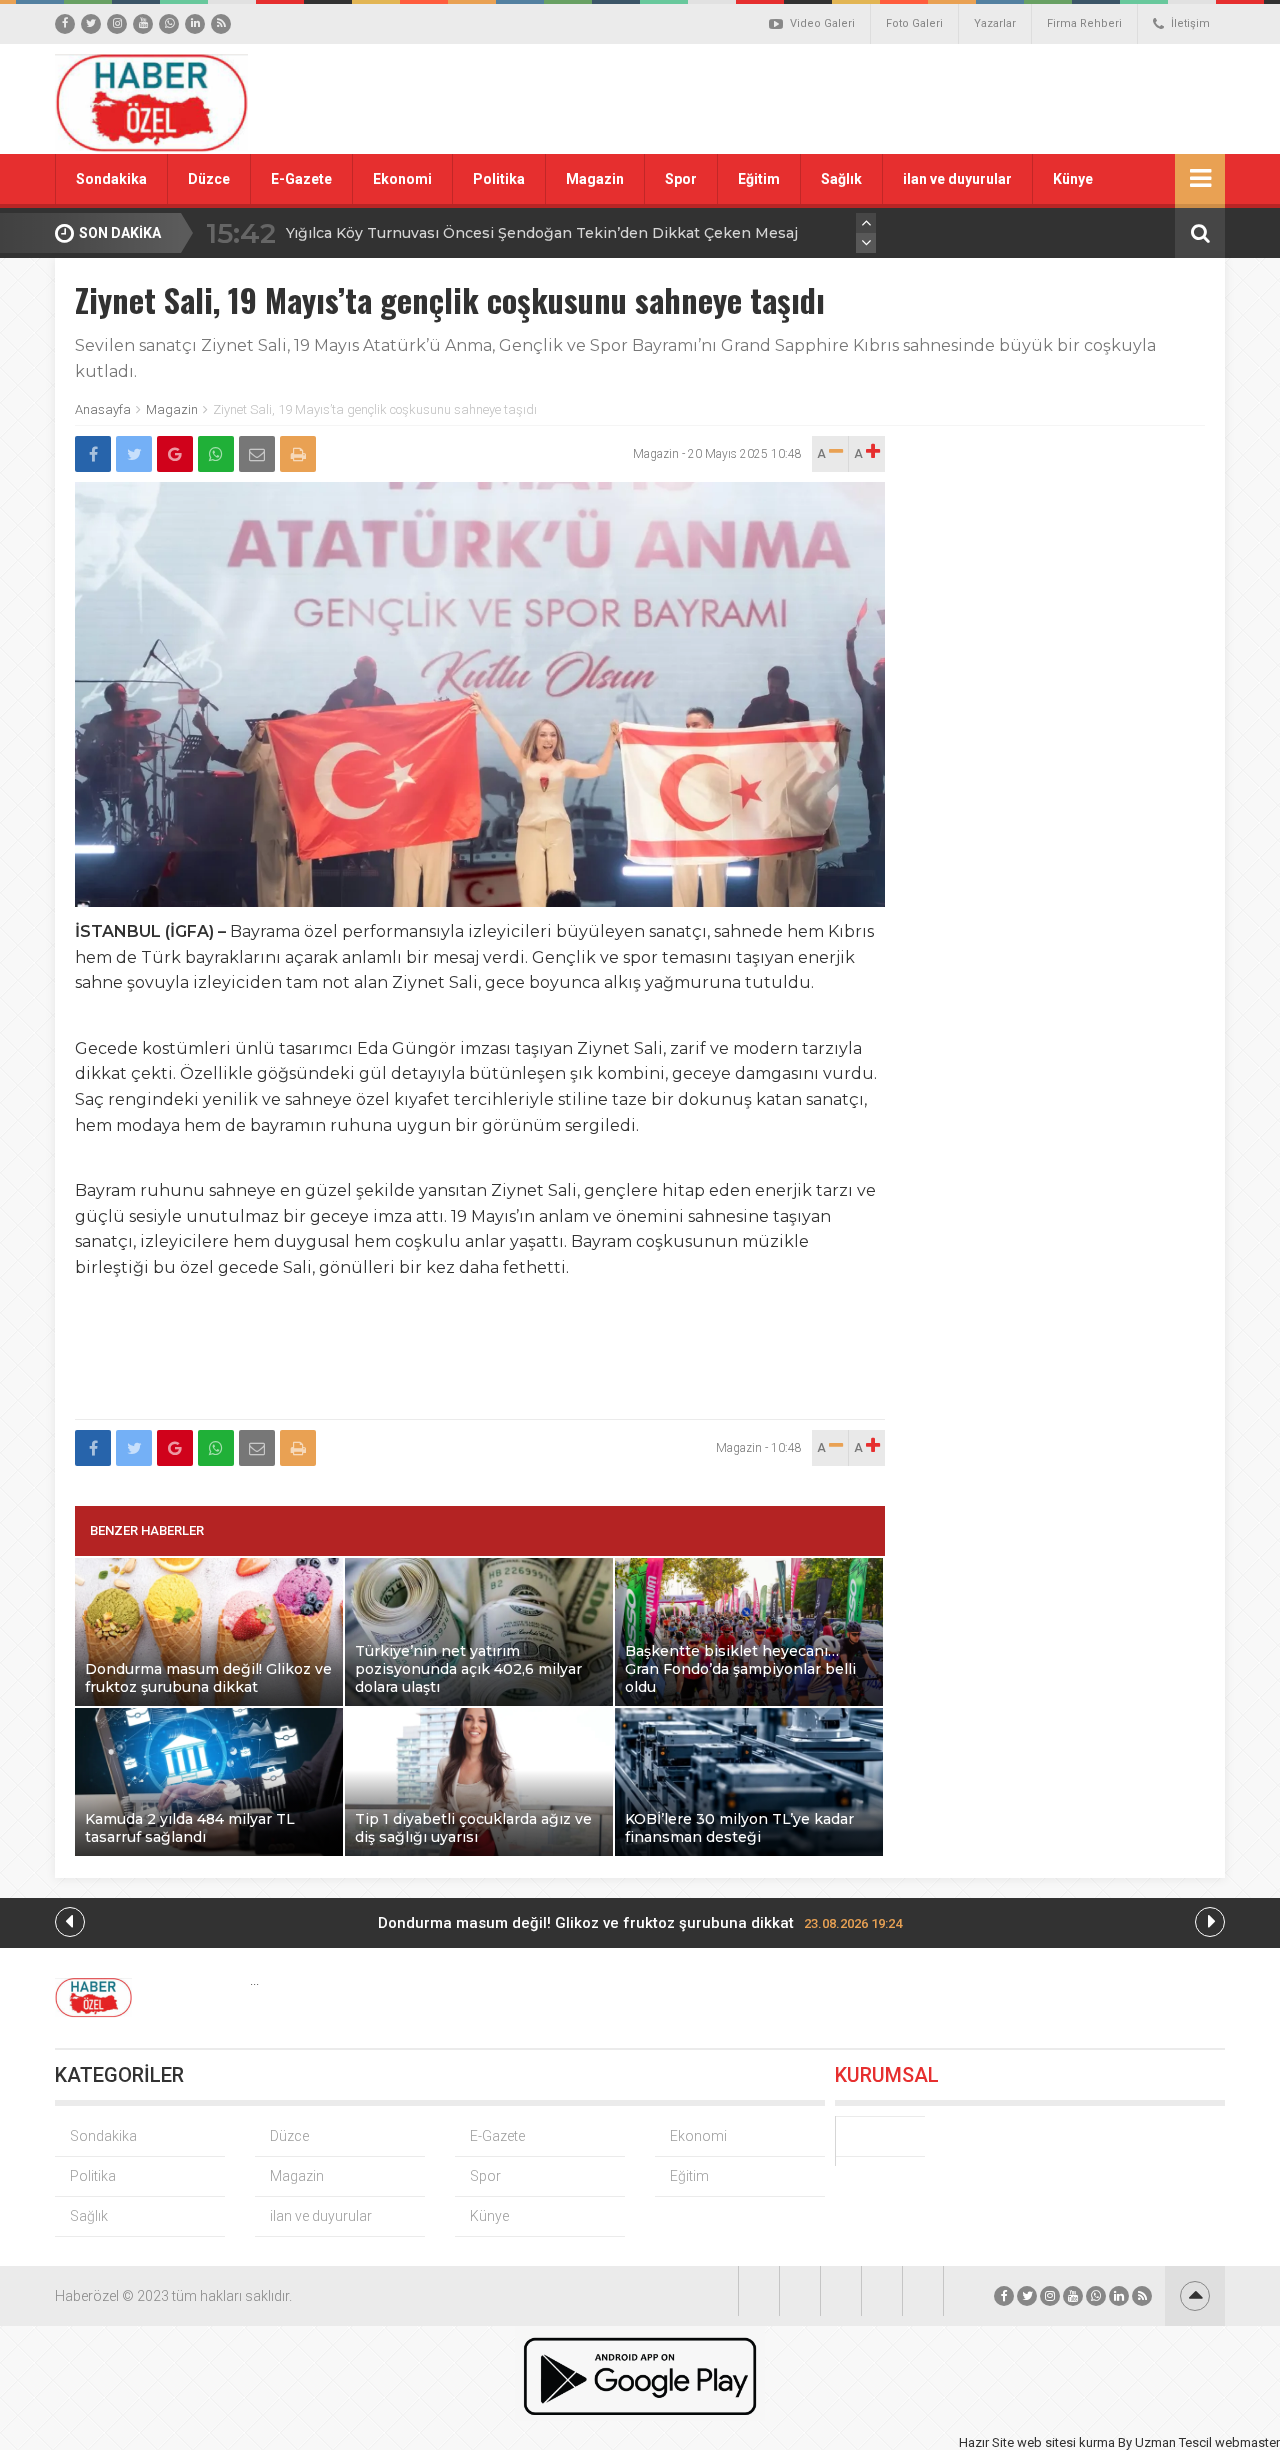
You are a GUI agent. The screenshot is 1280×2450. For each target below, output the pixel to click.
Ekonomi (402, 179)
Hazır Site (986, 2442)
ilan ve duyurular (957, 179)
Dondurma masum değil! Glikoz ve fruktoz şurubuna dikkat (640, 1923)
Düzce (209, 179)
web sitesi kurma (1066, 2442)
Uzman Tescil (1173, 2442)
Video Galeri (822, 23)
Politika (499, 179)
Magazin (595, 179)
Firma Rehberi (1084, 23)
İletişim (1190, 23)
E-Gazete (301, 179)
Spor (681, 179)
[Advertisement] (865, 99)
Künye (1073, 179)
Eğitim (759, 179)
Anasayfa (103, 409)
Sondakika (111, 179)
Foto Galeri (914, 23)
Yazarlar (995, 23)
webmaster (1247, 2442)
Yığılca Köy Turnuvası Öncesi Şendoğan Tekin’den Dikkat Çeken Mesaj (542, 233)
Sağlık (841, 179)
